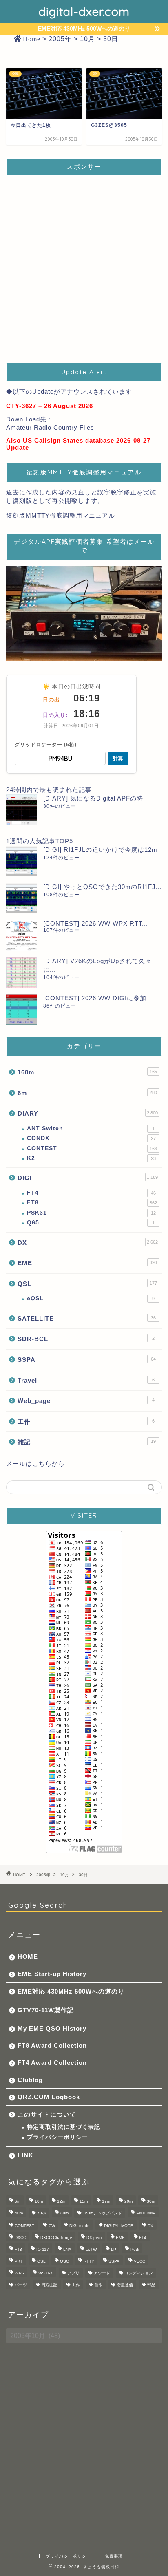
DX (88, 1243)
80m (64, 2213)
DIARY (88, 1113)
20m (128, 2201)
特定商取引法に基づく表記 (64, 2127)
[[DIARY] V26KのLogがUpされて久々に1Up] (21, 972)
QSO (65, 2261)
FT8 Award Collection (52, 2046)
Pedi (135, 2249)
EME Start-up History (52, 1974)
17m (106, 2201)
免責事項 (114, 2556)
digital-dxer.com (84, 11)
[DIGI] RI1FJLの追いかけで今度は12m (100, 850)
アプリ (73, 2273)
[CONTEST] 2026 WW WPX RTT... (96, 923)
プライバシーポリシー (57, 2137)
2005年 (43, 1875)
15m (84, 2201)
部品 (151, 2285)
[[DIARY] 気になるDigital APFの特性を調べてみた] (21, 810)
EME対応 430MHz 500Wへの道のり (71, 1991)
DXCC (20, 2237)
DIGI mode (80, 2226)
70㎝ (42, 2213)
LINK (25, 2155)
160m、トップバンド (102, 2213)
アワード (102, 2273)
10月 (64, 1875)
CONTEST (92, 1148)
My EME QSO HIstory (52, 2028)
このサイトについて (47, 2114)
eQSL (91, 1298)
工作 (86, 1421)
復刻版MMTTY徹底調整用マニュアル (61, 515)
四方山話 (49, 2285)
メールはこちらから (35, 1463)
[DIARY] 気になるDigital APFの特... (96, 798)
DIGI (88, 1178)
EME (87, 1263)
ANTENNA (146, 2213)
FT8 (92, 1203)
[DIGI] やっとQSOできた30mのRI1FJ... (103, 887)
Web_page (86, 1401)
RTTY (89, 2261)
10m (39, 2201)
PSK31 (91, 1213)
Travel (86, 1380)
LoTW (91, 2249)
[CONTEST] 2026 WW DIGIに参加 (95, 998)
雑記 (87, 1442)
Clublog (30, 2080)
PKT (19, 2261)
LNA (67, 2249)
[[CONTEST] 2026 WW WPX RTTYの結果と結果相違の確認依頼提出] (21, 935)
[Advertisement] (84, 267)
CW (52, 2226)
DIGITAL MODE (119, 2226)
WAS (19, 2273)
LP (114, 2249)
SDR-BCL (86, 1339)
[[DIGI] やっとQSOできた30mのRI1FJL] (21, 898)
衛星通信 (125, 2285)
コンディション (139, 2273)
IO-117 (43, 2249)
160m (87, 1072)
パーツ (21, 2285)
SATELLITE (87, 1318)
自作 (98, 2285)
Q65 (91, 1223)
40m (19, 2213)
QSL (87, 1284)
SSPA (87, 1360)
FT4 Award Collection (52, 2063)
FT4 (91, 1193)
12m (61, 2201)
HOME (28, 1957)
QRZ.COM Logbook (49, 2097)
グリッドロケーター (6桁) (46, 745)
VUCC (139, 2261)
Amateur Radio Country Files (50, 427)
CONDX (91, 1138)
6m (87, 1093)
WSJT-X (46, 2273)
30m (151, 2201)
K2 (91, 1158)
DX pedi (94, 2237)
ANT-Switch (91, 1128)
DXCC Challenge (56, 2237)
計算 (118, 758)
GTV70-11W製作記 (46, 2010)
